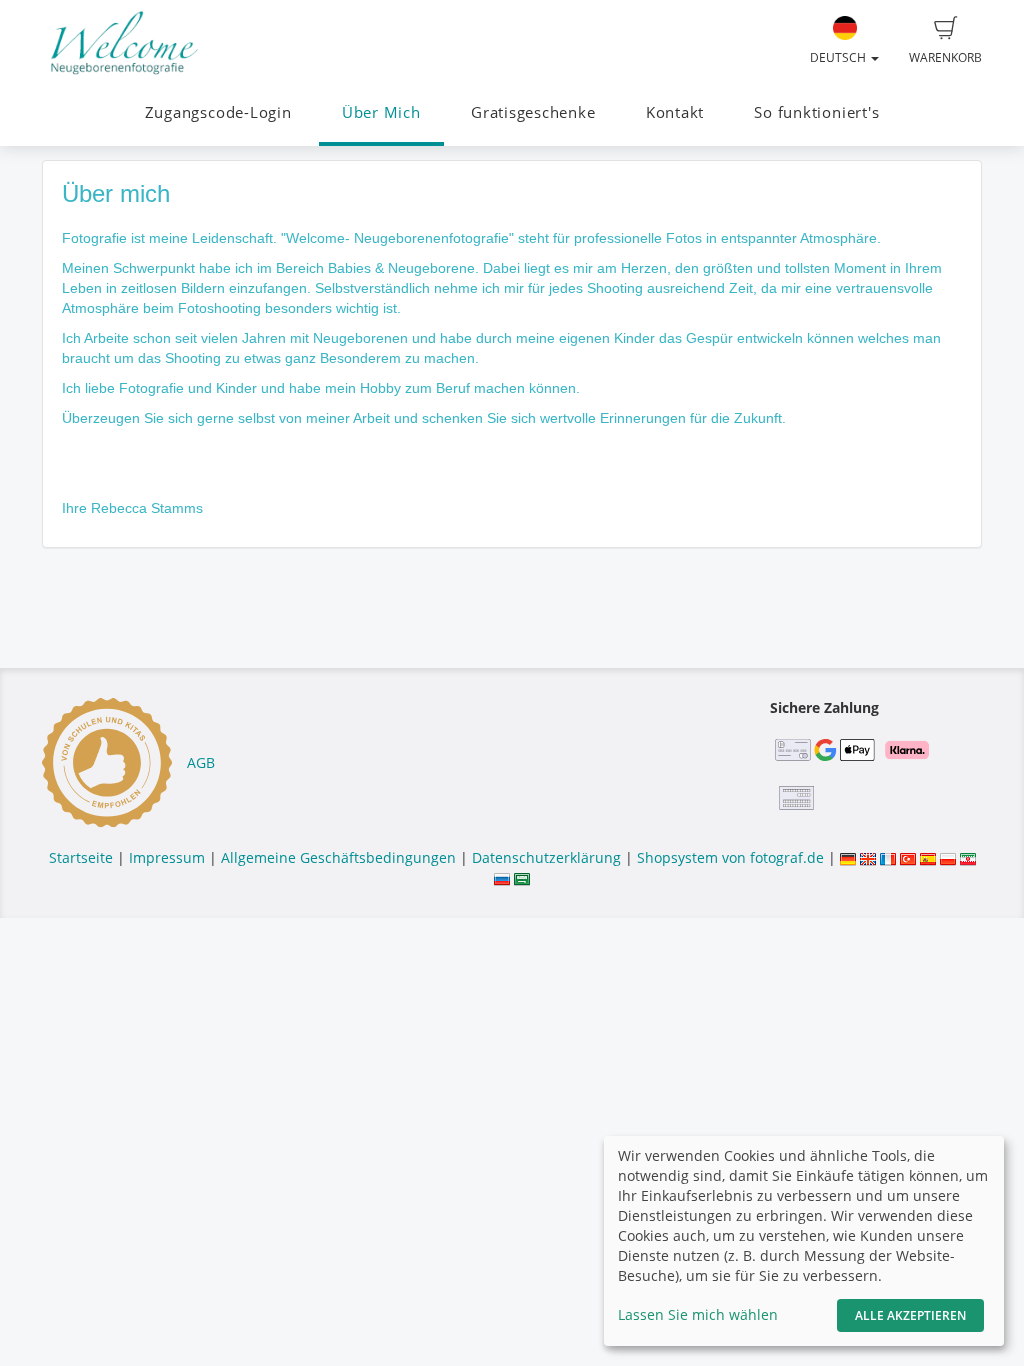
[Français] (888, 857)
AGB (201, 762)
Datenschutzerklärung (546, 857)
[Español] (928, 857)
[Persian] (968, 857)
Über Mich (381, 112)
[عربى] (522, 877)
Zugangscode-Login (218, 112)
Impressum (167, 857)
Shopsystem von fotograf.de (730, 857)
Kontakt (675, 112)
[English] (868, 857)
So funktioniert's (816, 112)
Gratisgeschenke (533, 112)
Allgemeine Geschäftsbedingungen (338, 857)
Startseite (81, 857)
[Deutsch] (848, 857)
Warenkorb (945, 57)
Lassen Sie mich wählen (698, 1314)
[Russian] (502, 877)
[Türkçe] (908, 857)
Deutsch (839, 57)
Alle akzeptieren (910, 1315)
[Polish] (948, 857)
